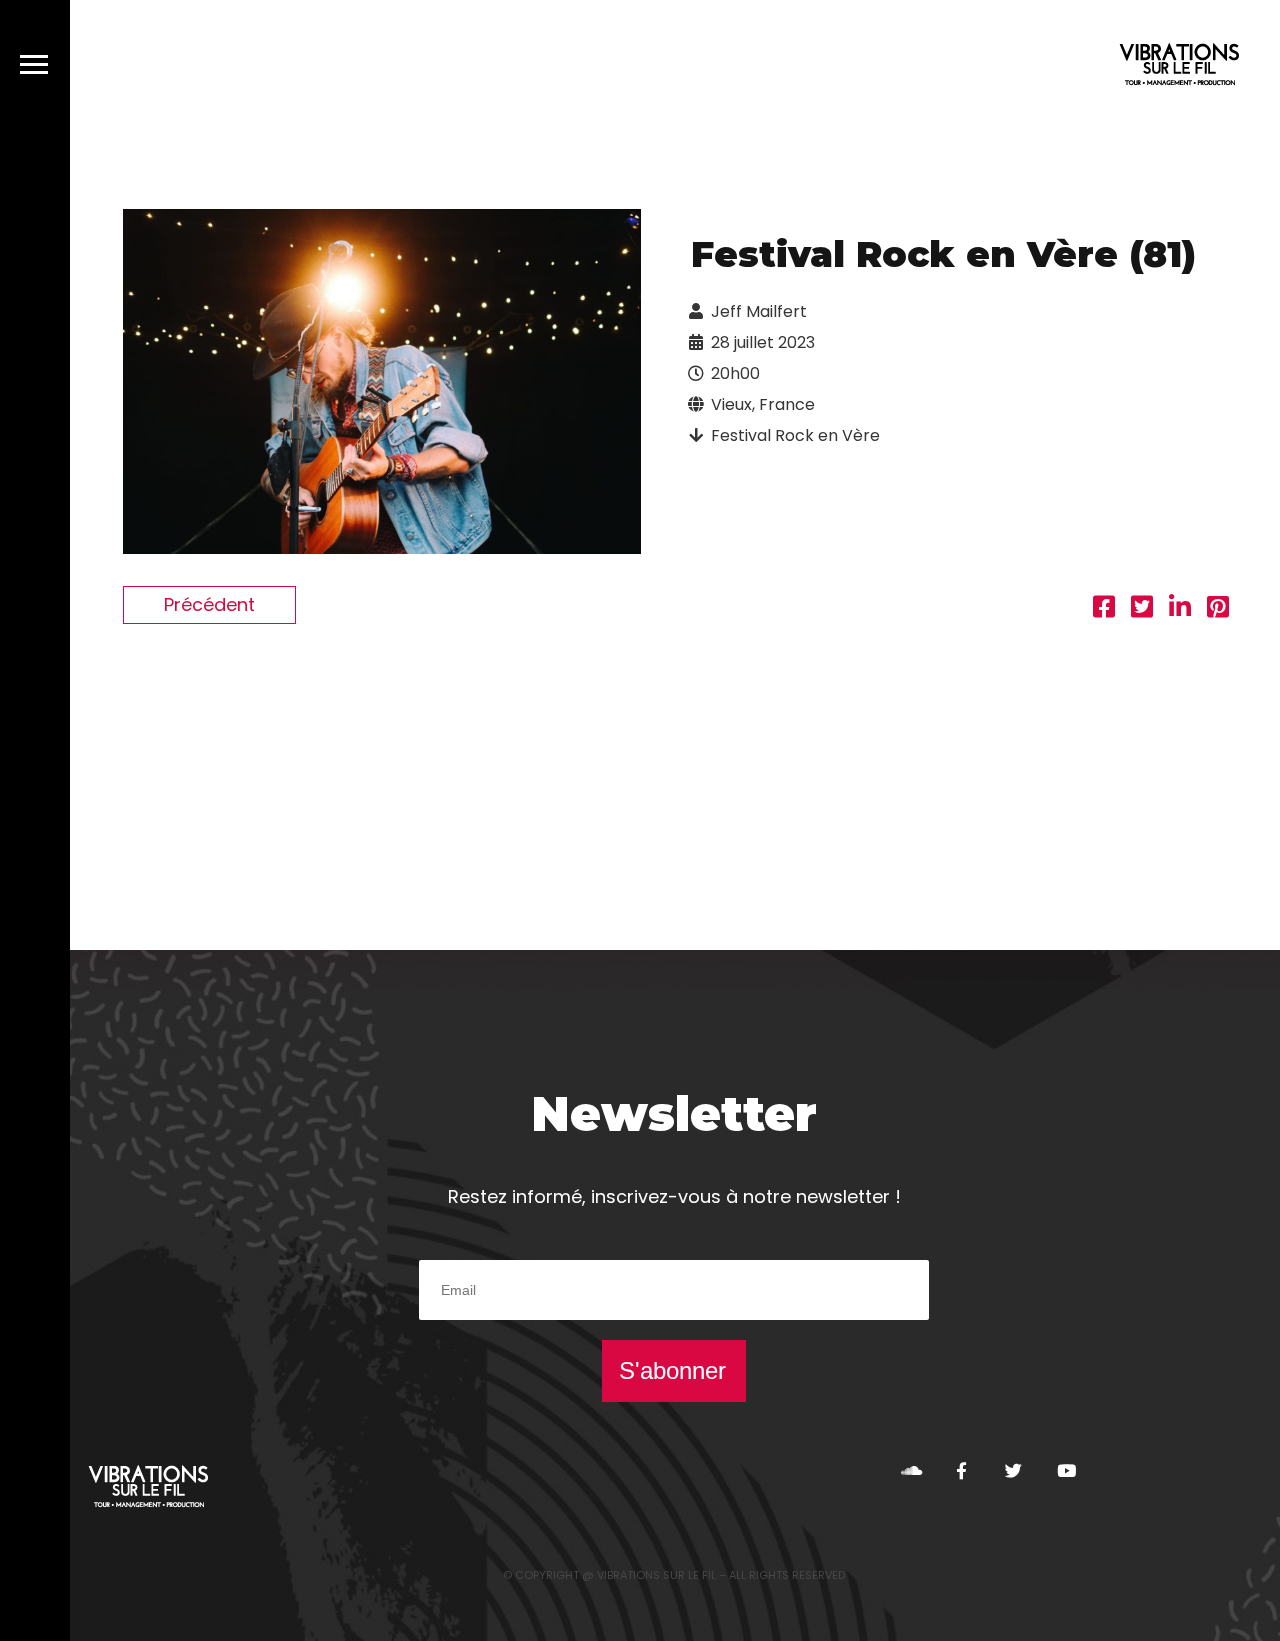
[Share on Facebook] (1104, 609)
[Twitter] (1013, 1470)
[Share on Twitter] (1142, 609)
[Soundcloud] (909, 1470)
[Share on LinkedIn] (1180, 609)
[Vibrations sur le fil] (1179, 67)
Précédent (209, 604)
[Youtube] (1065, 1470)
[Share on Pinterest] (1218, 609)
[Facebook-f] (961, 1470)
